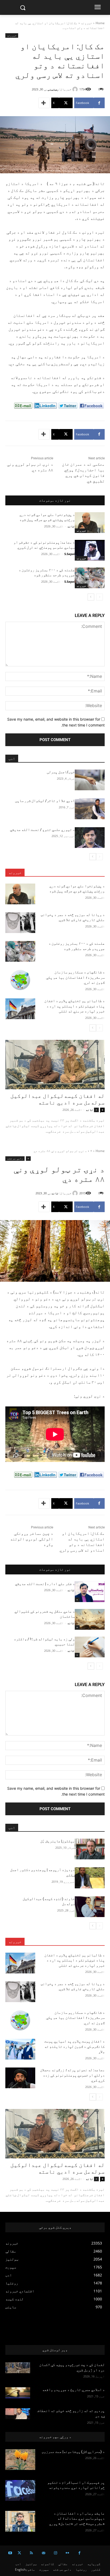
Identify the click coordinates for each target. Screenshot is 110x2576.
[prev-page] (99, 597)
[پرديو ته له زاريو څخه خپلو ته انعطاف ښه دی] (18, 2414)
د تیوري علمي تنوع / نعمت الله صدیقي (42, 830)
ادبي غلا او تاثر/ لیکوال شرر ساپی (45, 801)
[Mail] (43, 2553)
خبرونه (87, 23)
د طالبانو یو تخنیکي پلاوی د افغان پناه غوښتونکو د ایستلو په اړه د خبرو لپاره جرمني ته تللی (74, 1006)
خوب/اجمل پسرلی (61, 772)
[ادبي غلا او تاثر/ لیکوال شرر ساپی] (90, 809)
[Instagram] (55, 2553)
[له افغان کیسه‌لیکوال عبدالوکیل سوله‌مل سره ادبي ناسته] (55, 1065)
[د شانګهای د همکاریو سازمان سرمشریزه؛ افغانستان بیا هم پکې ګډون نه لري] (20, 980)
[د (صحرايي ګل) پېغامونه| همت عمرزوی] (20, 2460)
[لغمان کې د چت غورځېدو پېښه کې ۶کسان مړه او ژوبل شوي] (18, 2368)
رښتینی (53, 89)
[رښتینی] (76, 89)
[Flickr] (67, 2553)
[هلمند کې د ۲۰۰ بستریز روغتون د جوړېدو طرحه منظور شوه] (90, 578)
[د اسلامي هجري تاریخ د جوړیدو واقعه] (18, 2393)
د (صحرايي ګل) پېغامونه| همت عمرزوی (73, 2452)
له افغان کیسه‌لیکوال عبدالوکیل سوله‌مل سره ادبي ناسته (58, 1099)
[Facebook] (79, 2553)
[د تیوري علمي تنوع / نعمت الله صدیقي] (90, 838)
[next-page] (91, 597)
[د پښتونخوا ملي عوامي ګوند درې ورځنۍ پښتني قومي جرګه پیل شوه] (90, 523)
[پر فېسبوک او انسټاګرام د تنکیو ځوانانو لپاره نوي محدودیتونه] (20, 2490)
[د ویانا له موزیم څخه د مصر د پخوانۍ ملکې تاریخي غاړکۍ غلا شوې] (20, 923)
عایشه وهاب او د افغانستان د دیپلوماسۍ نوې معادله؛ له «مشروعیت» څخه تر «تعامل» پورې (77, 2518)
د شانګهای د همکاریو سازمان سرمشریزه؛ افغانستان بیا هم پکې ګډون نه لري (75, 977)
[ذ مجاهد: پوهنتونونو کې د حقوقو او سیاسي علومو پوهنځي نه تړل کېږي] (90, 550)
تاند (71, 526)
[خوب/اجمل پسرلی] (90, 780)
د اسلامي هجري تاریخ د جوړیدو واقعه (73, 2390)
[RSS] (31, 2553)
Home (100, 23)
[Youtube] (10, 2553)
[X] (19, 2553)
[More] (44, 103)
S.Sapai (70, 554)
